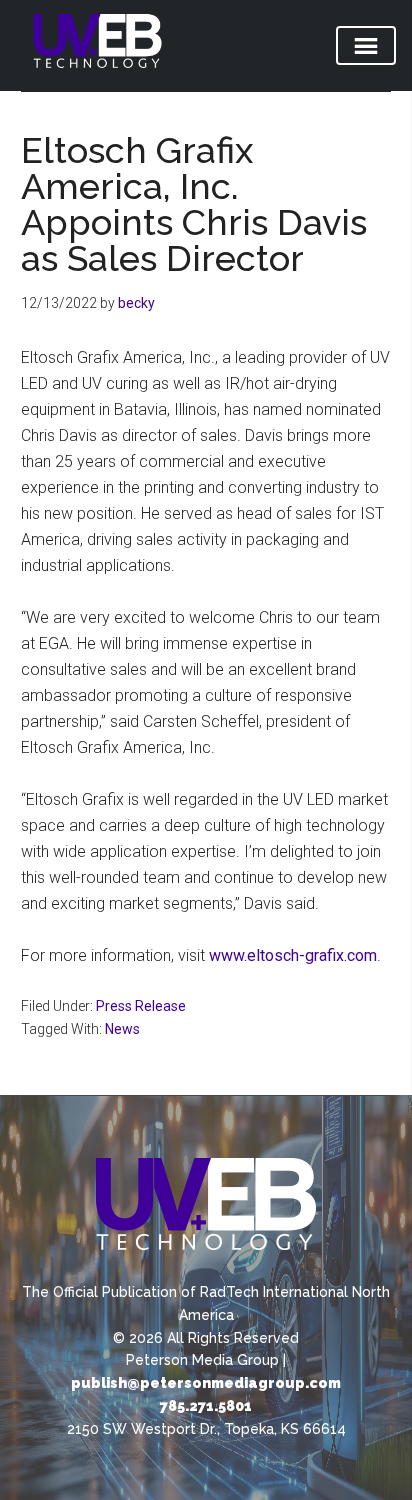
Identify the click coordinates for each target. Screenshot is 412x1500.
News (122, 1029)
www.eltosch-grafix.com (293, 955)
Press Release (141, 1006)
